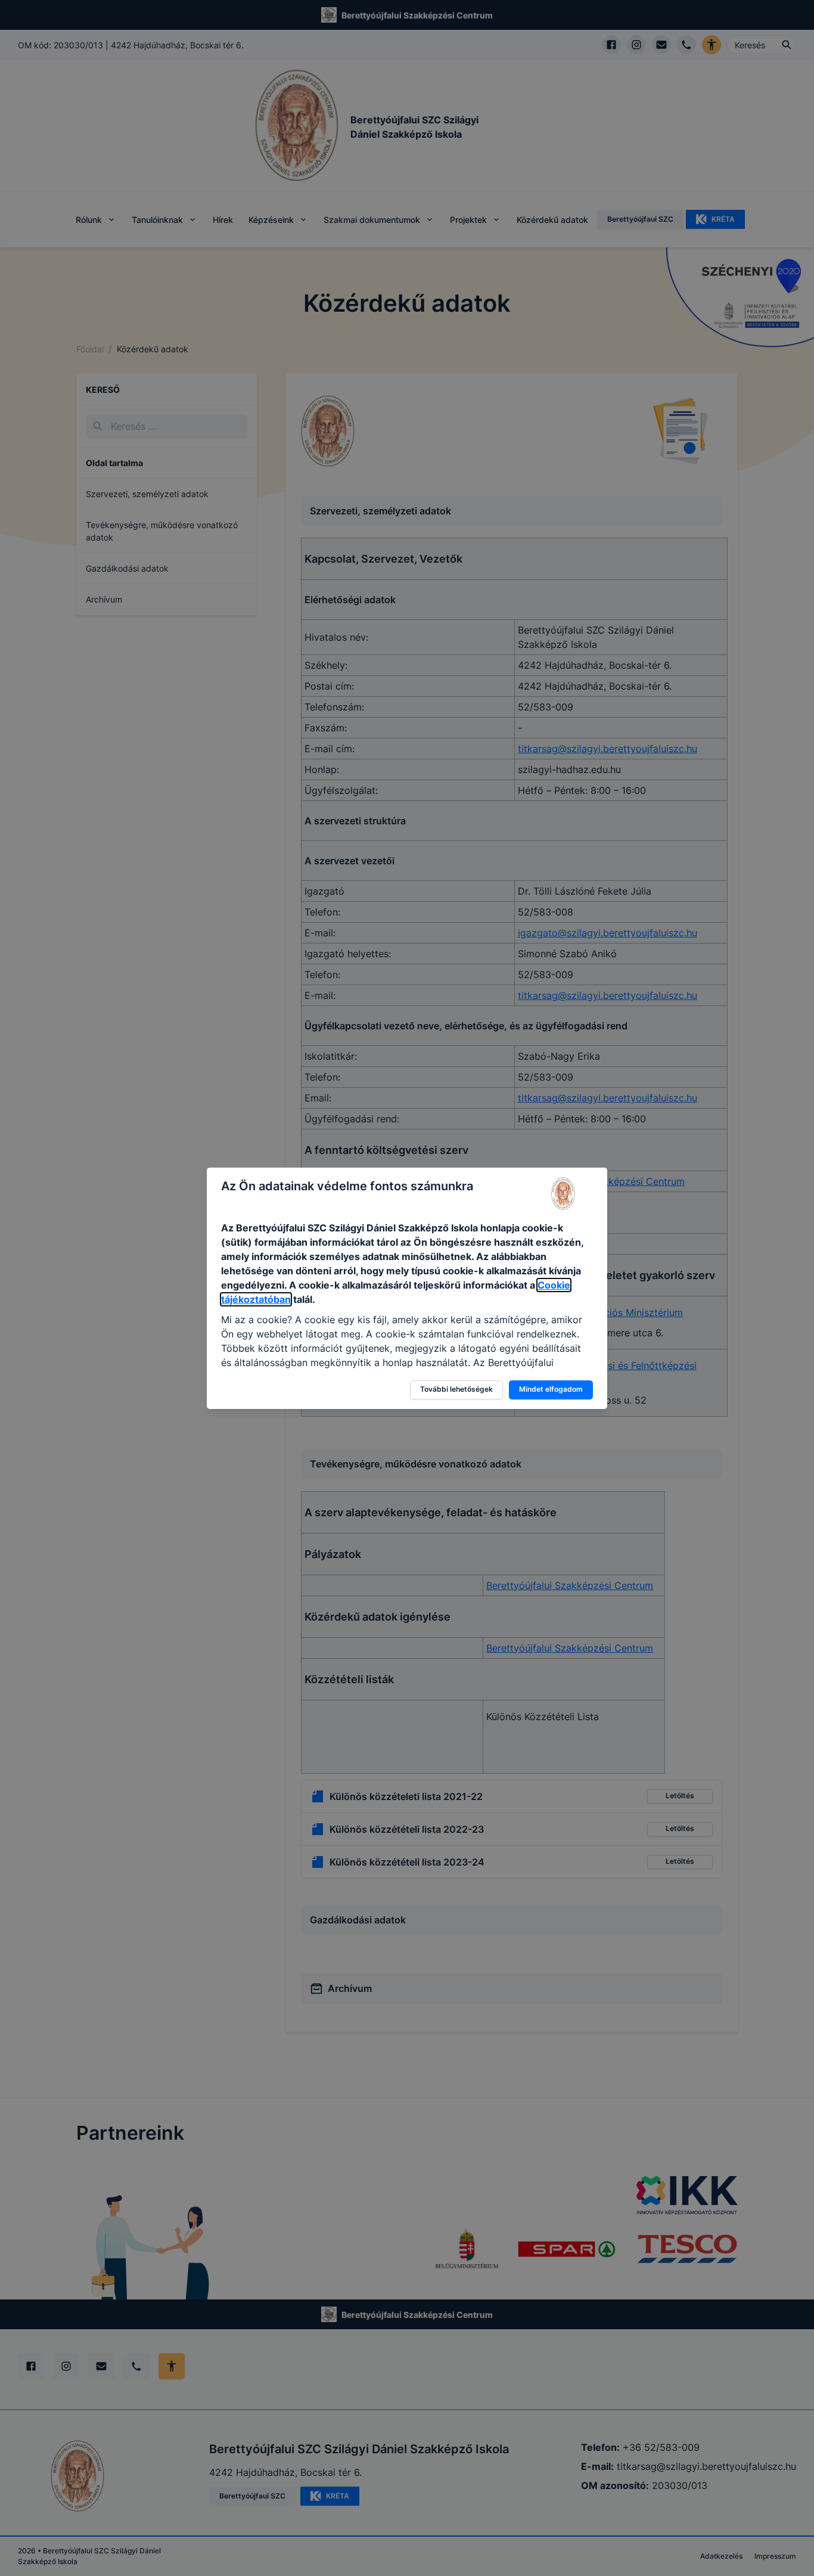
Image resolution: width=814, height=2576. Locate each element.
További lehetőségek (456, 1389)
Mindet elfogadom (551, 1389)
